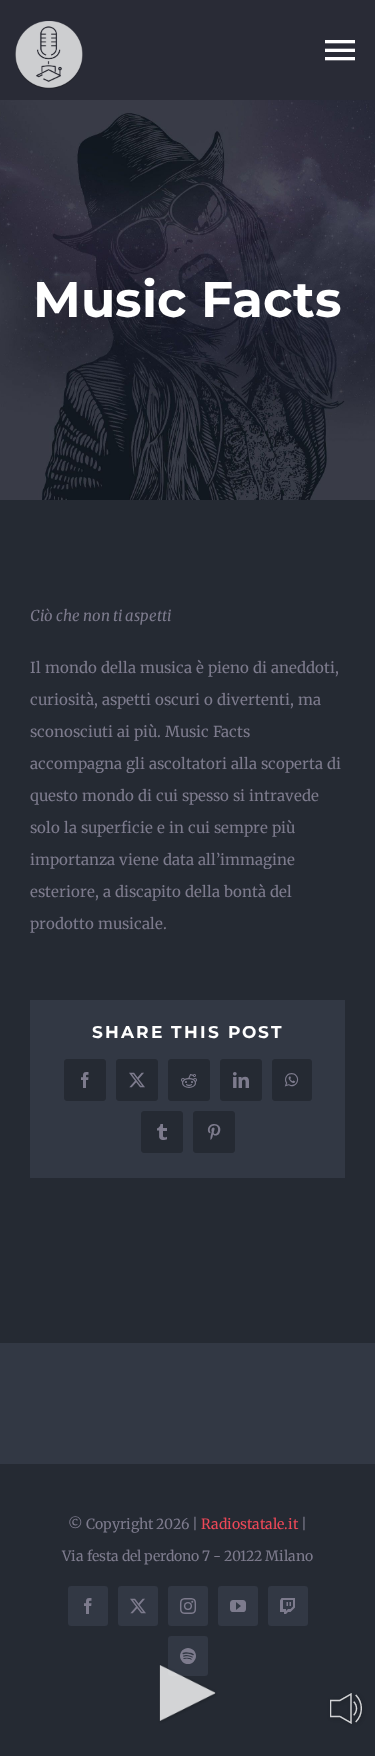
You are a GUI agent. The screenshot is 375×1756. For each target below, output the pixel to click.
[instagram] (188, 1606)
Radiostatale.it (249, 1524)
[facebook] (88, 1606)
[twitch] (288, 1606)
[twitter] (138, 1606)
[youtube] (238, 1606)
